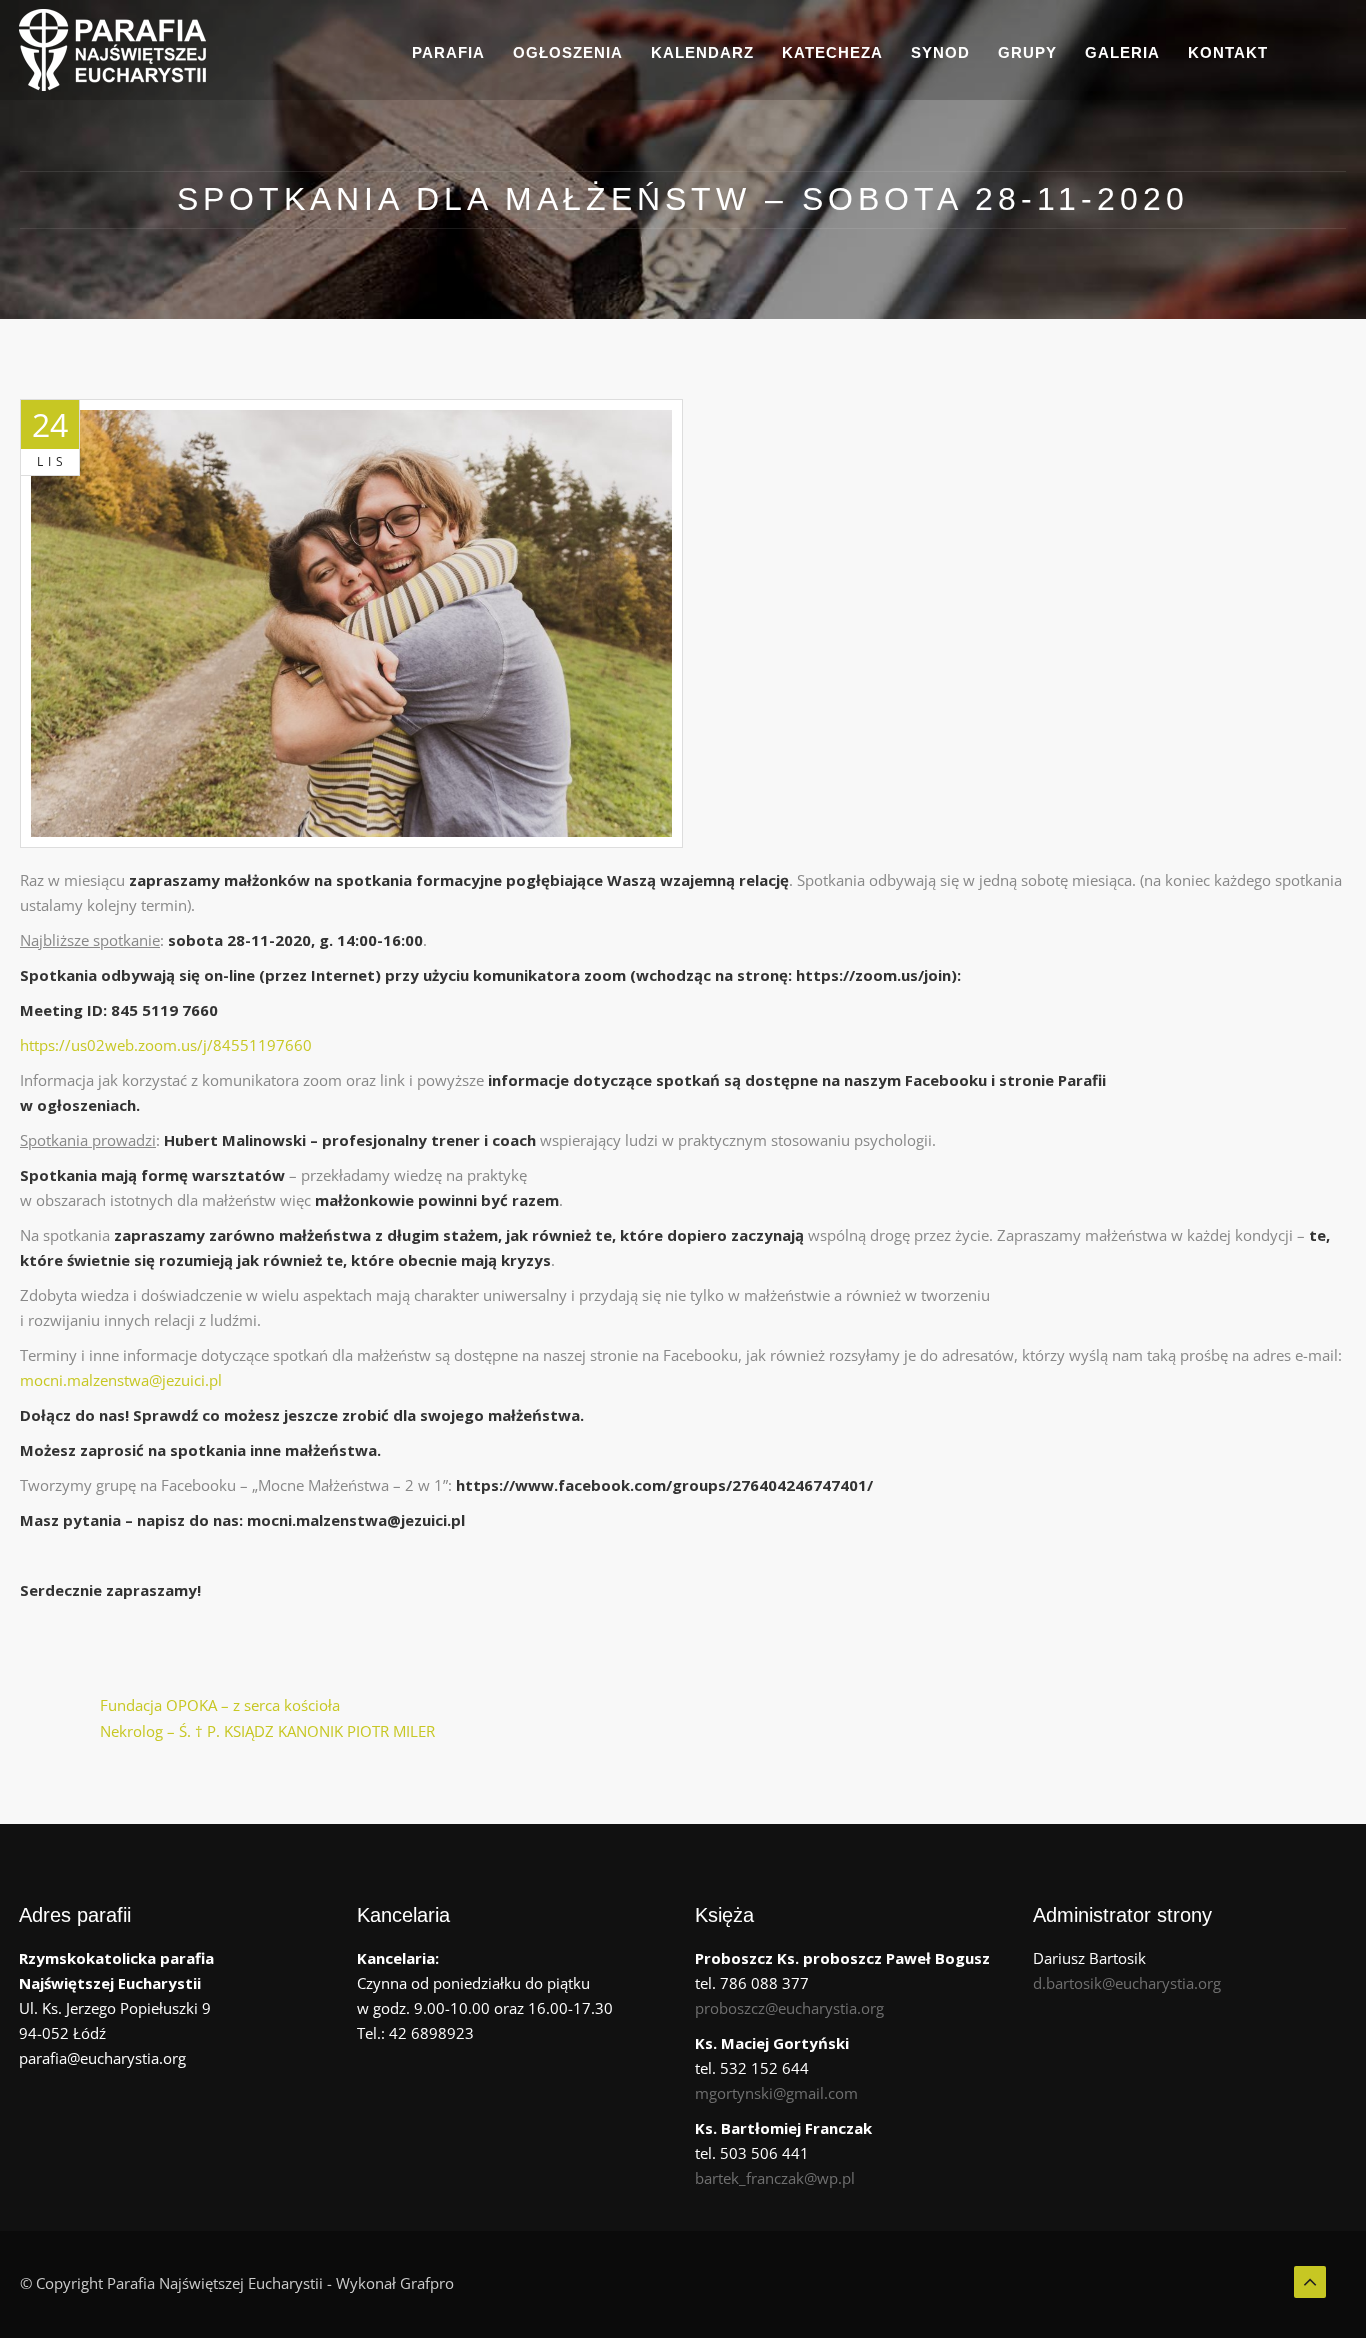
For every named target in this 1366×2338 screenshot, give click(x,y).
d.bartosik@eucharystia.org (1127, 1983)
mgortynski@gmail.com (776, 2093)
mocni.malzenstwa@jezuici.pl (121, 1380)
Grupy (1027, 52)
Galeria (1122, 52)
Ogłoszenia (568, 52)
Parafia (448, 52)
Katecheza (832, 52)
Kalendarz (702, 52)
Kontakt (1228, 52)
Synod (940, 52)
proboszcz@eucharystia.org (789, 2008)
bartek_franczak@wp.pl (775, 2178)
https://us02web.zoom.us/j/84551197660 (166, 1045)
